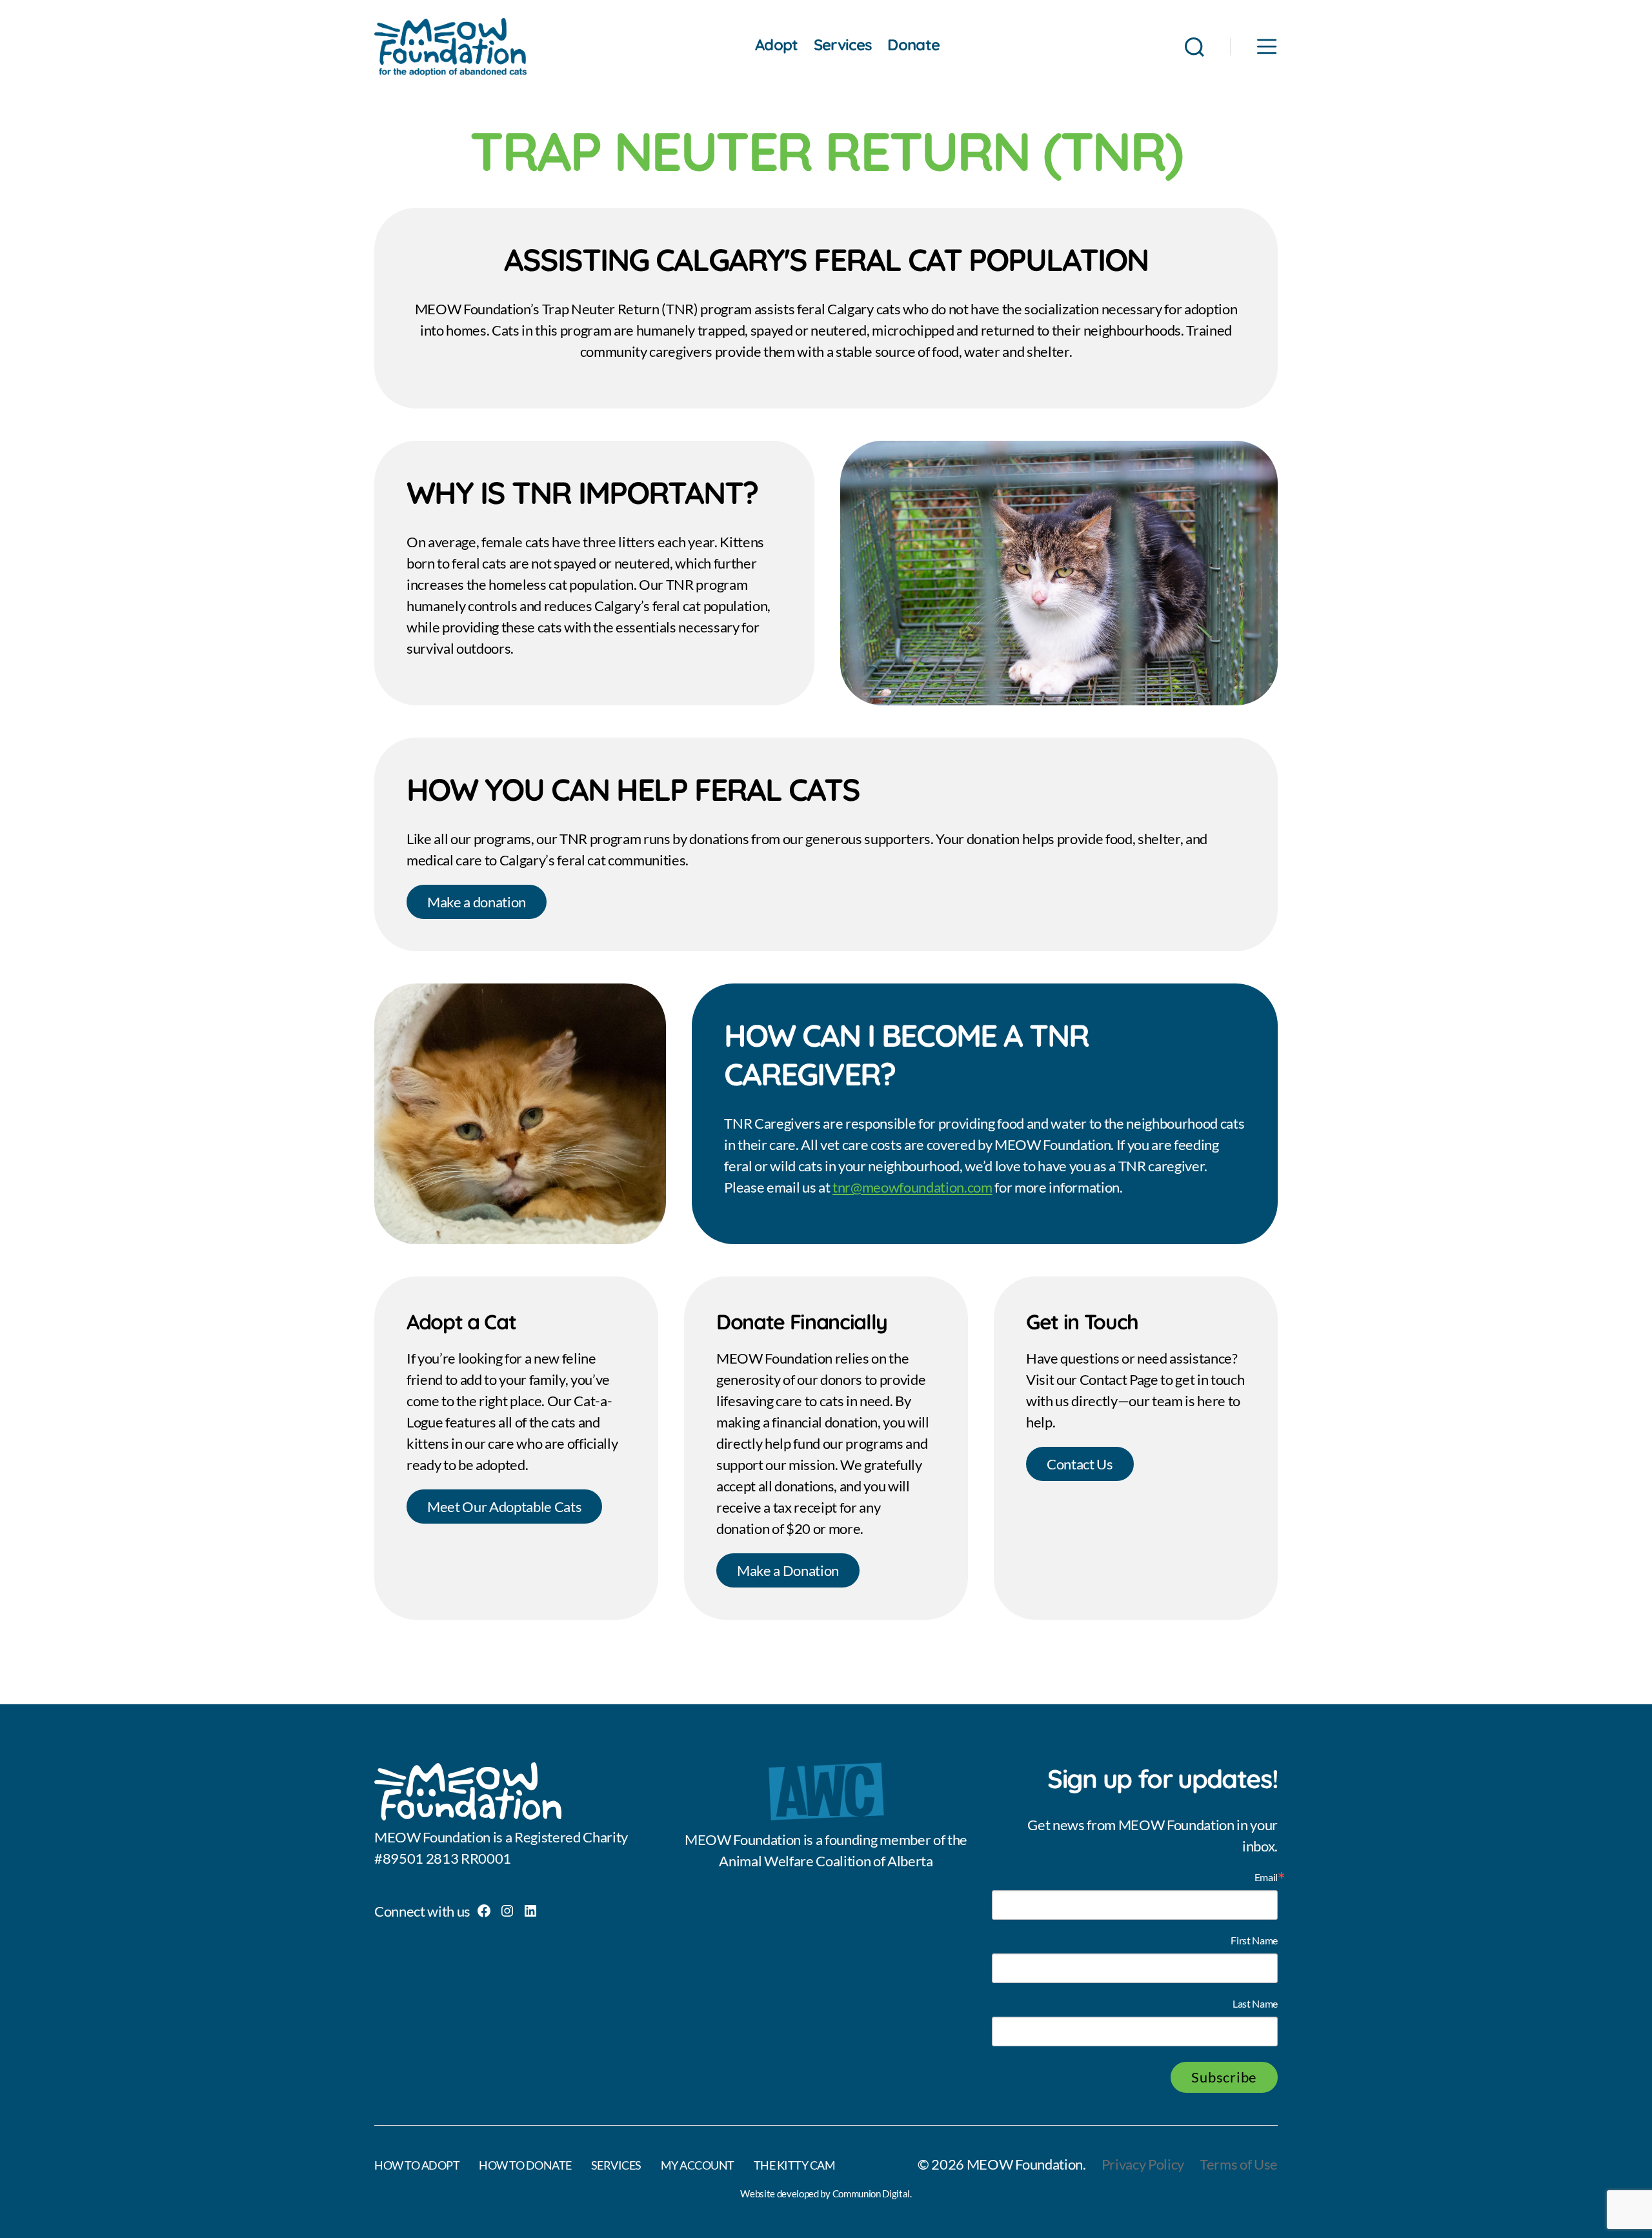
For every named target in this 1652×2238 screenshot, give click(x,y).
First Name (1254, 1941)
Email (1266, 1877)
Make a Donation (788, 1570)
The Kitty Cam (795, 2165)
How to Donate (525, 2165)
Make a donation (477, 902)
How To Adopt (417, 2165)
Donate (913, 45)
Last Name (1255, 2004)
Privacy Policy (1143, 2164)
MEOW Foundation (1025, 2164)
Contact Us (1080, 1464)
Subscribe (1224, 2077)
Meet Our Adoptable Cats (504, 1507)
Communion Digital (871, 2193)
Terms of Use (1239, 2164)
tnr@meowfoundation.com (912, 1187)
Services (843, 45)
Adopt (777, 45)
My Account (698, 2165)
